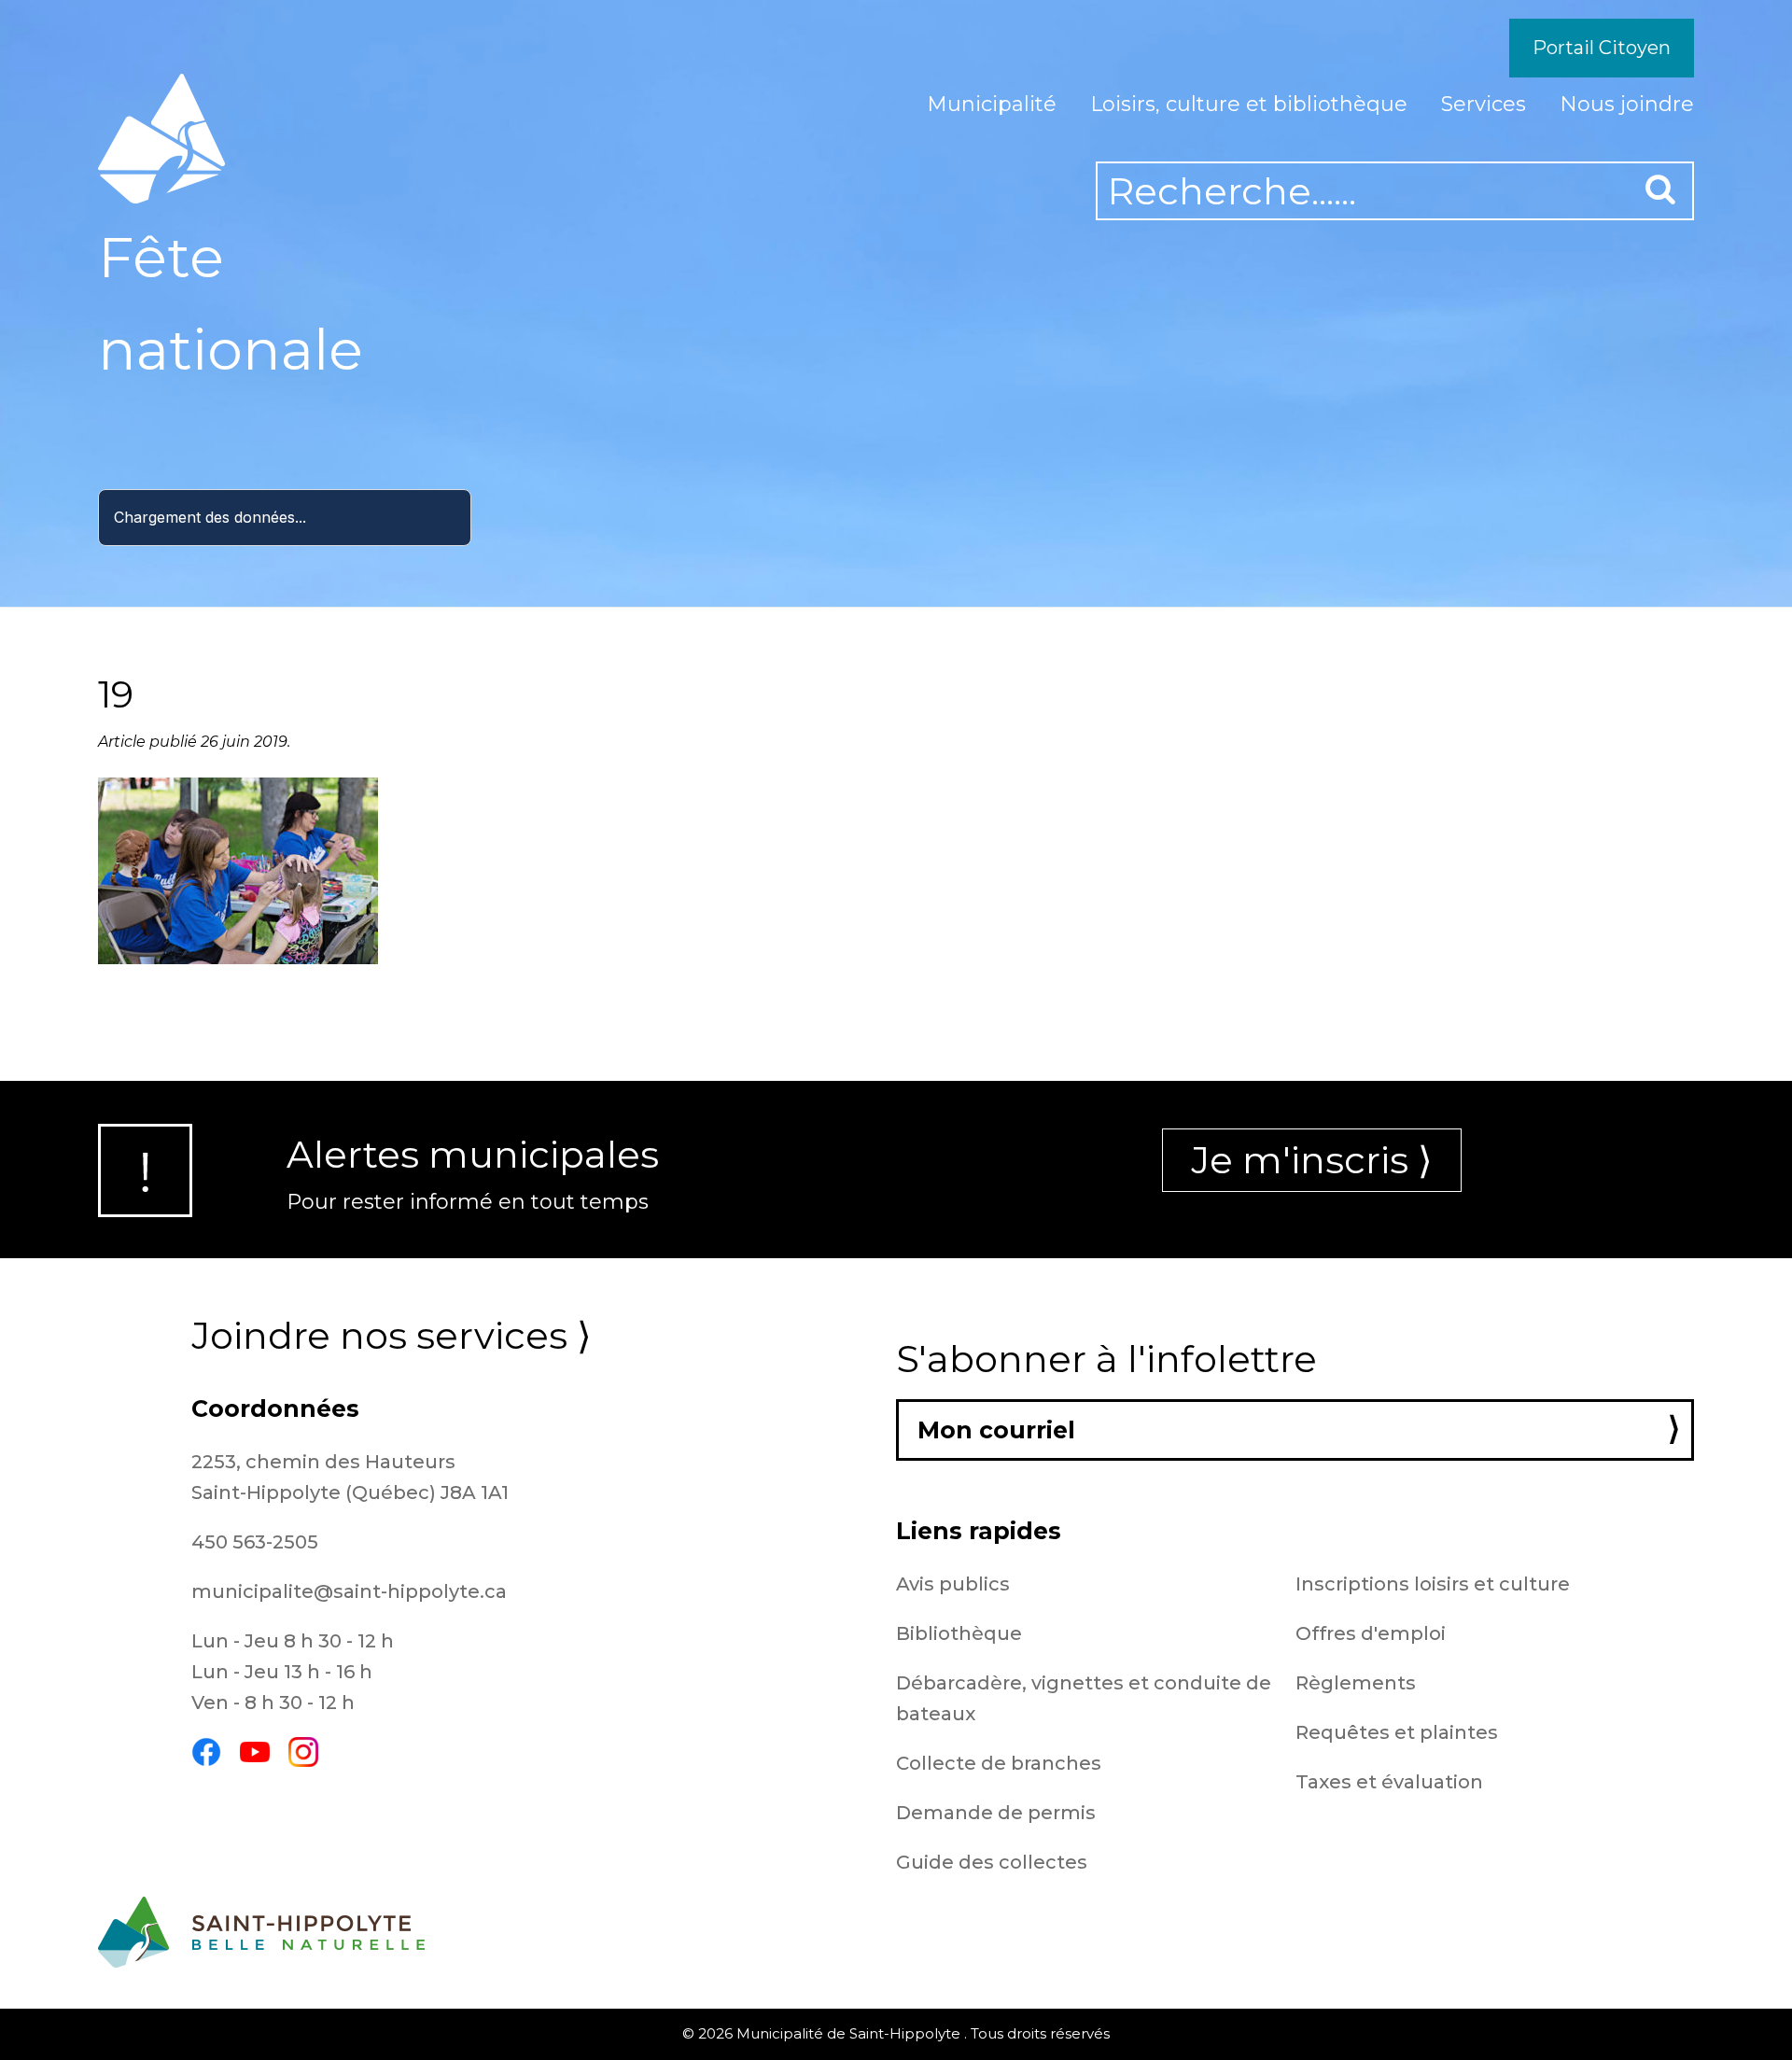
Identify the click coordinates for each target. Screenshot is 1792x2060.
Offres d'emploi (1371, 1633)
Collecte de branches (999, 1763)
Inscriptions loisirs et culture (1433, 1584)
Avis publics (953, 1584)
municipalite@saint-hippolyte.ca (349, 1591)
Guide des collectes (992, 1862)
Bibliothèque (959, 1633)
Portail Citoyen (1602, 48)
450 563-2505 (255, 1542)
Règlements (1356, 1683)
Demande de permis (996, 1813)
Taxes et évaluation (1389, 1782)
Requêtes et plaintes (1397, 1732)
